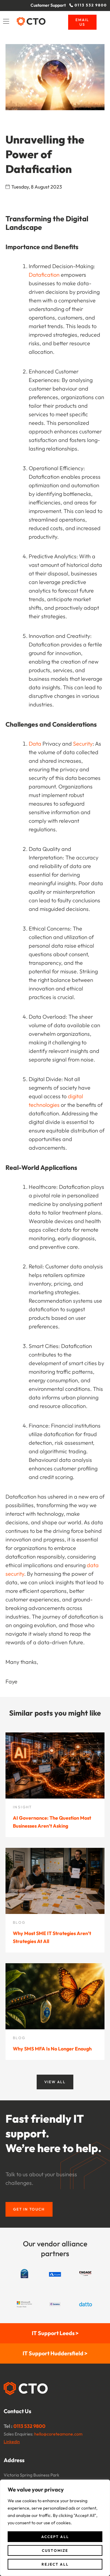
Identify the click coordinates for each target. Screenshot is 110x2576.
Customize (55, 2550)
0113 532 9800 (29, 2426)
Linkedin (12, 2442)
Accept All (55, 2537)
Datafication (44, 275)
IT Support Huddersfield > (55, 2353)
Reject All (55, 2564)
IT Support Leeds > (55, 2333)
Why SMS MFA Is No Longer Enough (52, 2049)
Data (35, 744)
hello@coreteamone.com (58, 2434)
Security (83, 744)
